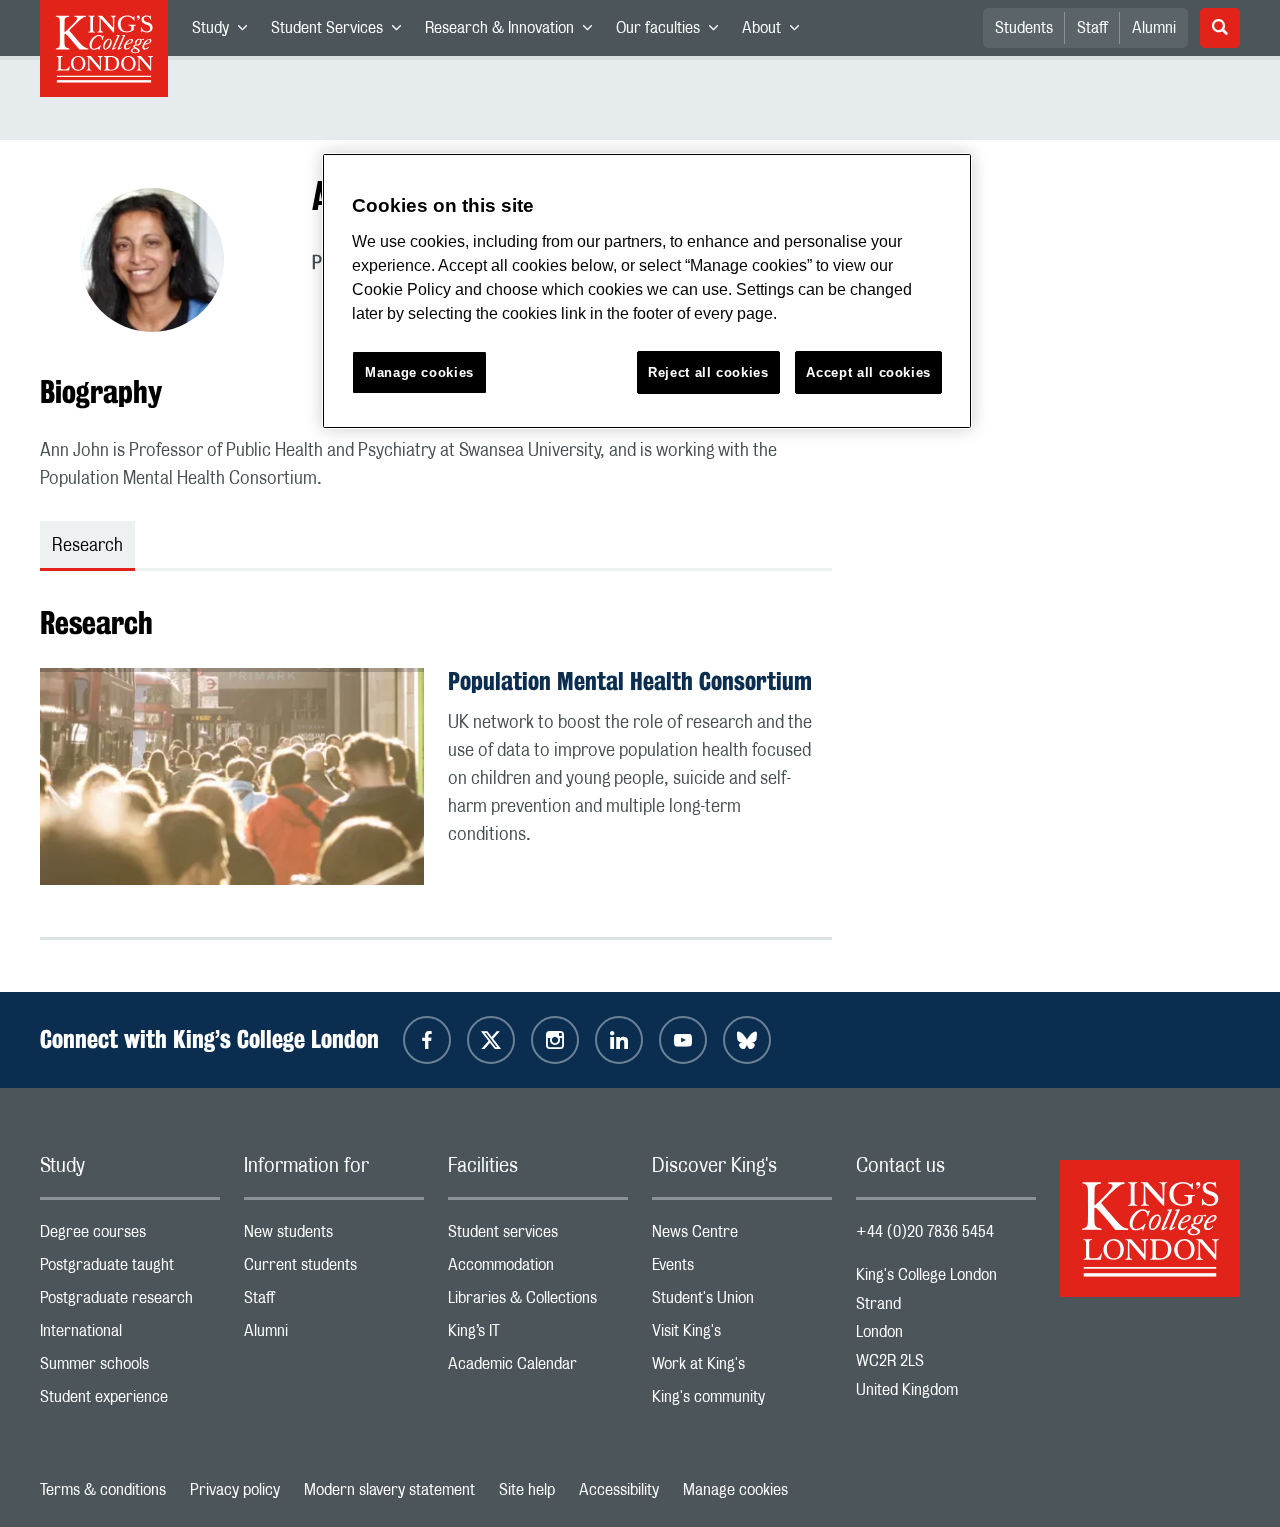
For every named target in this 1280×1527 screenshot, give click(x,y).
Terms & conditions (103, 1490)
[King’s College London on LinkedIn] (619, 1040)
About (776, 32)
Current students (334, 1269)
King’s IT (538, 1335)
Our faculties (673, 32)
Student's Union (742, 1302)
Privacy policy (235, 1490)
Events (742, 1269)
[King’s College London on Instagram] (555, 1040)
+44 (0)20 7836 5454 (925, 1232)
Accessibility (619, 1490)
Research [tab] (87, 546)
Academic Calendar (538, 1368)
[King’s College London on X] (491, 1040)
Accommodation (538, 1269)
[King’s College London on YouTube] (683, 1040)
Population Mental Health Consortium (630, 681)
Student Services (342, 32)
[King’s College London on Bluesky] (747, 1040)
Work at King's (742, 1368)
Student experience (130, 1401)
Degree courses (130, 1236)
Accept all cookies (868, 372)
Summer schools (130, 1368)
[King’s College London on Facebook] (427, 1040)
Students (1024, 28)
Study (225, 32)
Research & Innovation (514, 32)
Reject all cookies (708, 372)
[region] (647, 291)
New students (334, 1236)
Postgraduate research (130, 1302)
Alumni (1154, 28)
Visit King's (742, 1335)
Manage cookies (735, 1490)
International (130, 1335)
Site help (527, 1490)
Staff (1092, 28)
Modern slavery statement (389, 1490)
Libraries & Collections (538, 1302)
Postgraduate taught (130, 1269)
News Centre (742, 1236)
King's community (742, 1401)
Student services (538, 1236)
